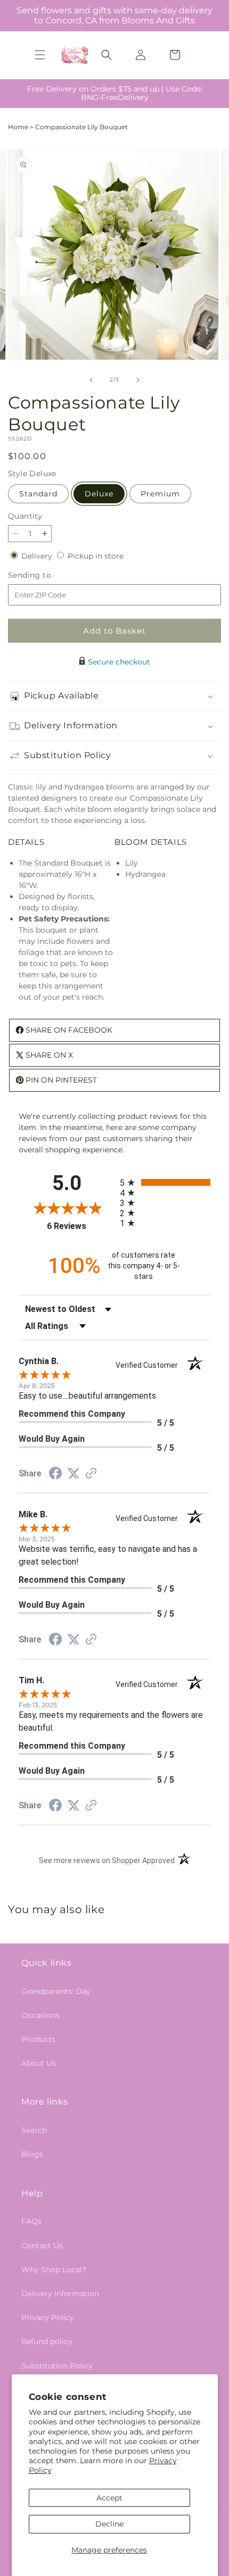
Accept (109, 2498)
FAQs (31, 2221)
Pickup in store (96, 556)
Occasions (40, 2015)
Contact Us (42, 2246)
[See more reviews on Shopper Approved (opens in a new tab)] (91, 1474)
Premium (160, 494)
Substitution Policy (57, 2366)
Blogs (32, 2154)
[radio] (165, 1182)
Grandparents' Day (56, 1991)
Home (18, 127)
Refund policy (47, 2341)
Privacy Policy (48, 2317)
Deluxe (99, 494)
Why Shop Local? (54, 2270)
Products (38, 2039)
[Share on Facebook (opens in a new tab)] (55, 1475)
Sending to (46, 575)
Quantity (25, 516)
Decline (109, 2524)
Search (34, 2130)
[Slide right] (138, 380)
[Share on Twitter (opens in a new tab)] (73, 1474)
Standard (38, 494)
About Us (39, 2063)
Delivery (38, 556)
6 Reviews (81, 1226)
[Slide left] (91, 380)
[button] (40, 55)
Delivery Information (60, 2294)
